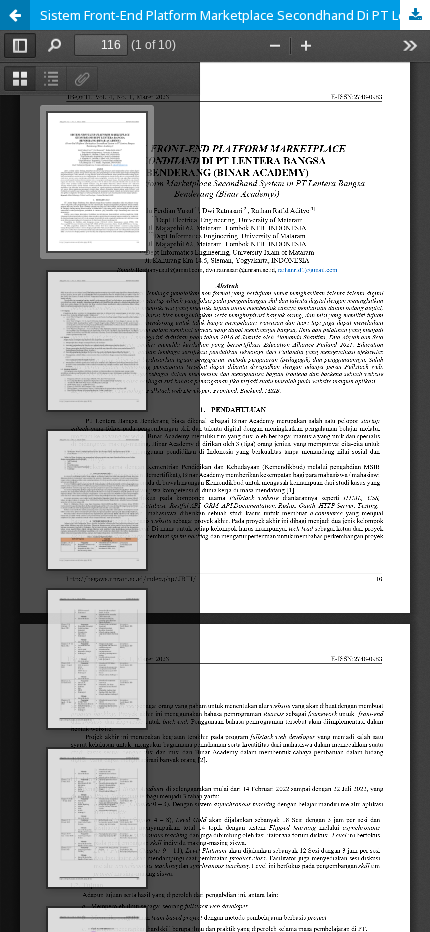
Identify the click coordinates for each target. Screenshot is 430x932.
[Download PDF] (415, 15)
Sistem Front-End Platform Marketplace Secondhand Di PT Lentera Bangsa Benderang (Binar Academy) (235, 15)
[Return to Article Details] (15, 15)
